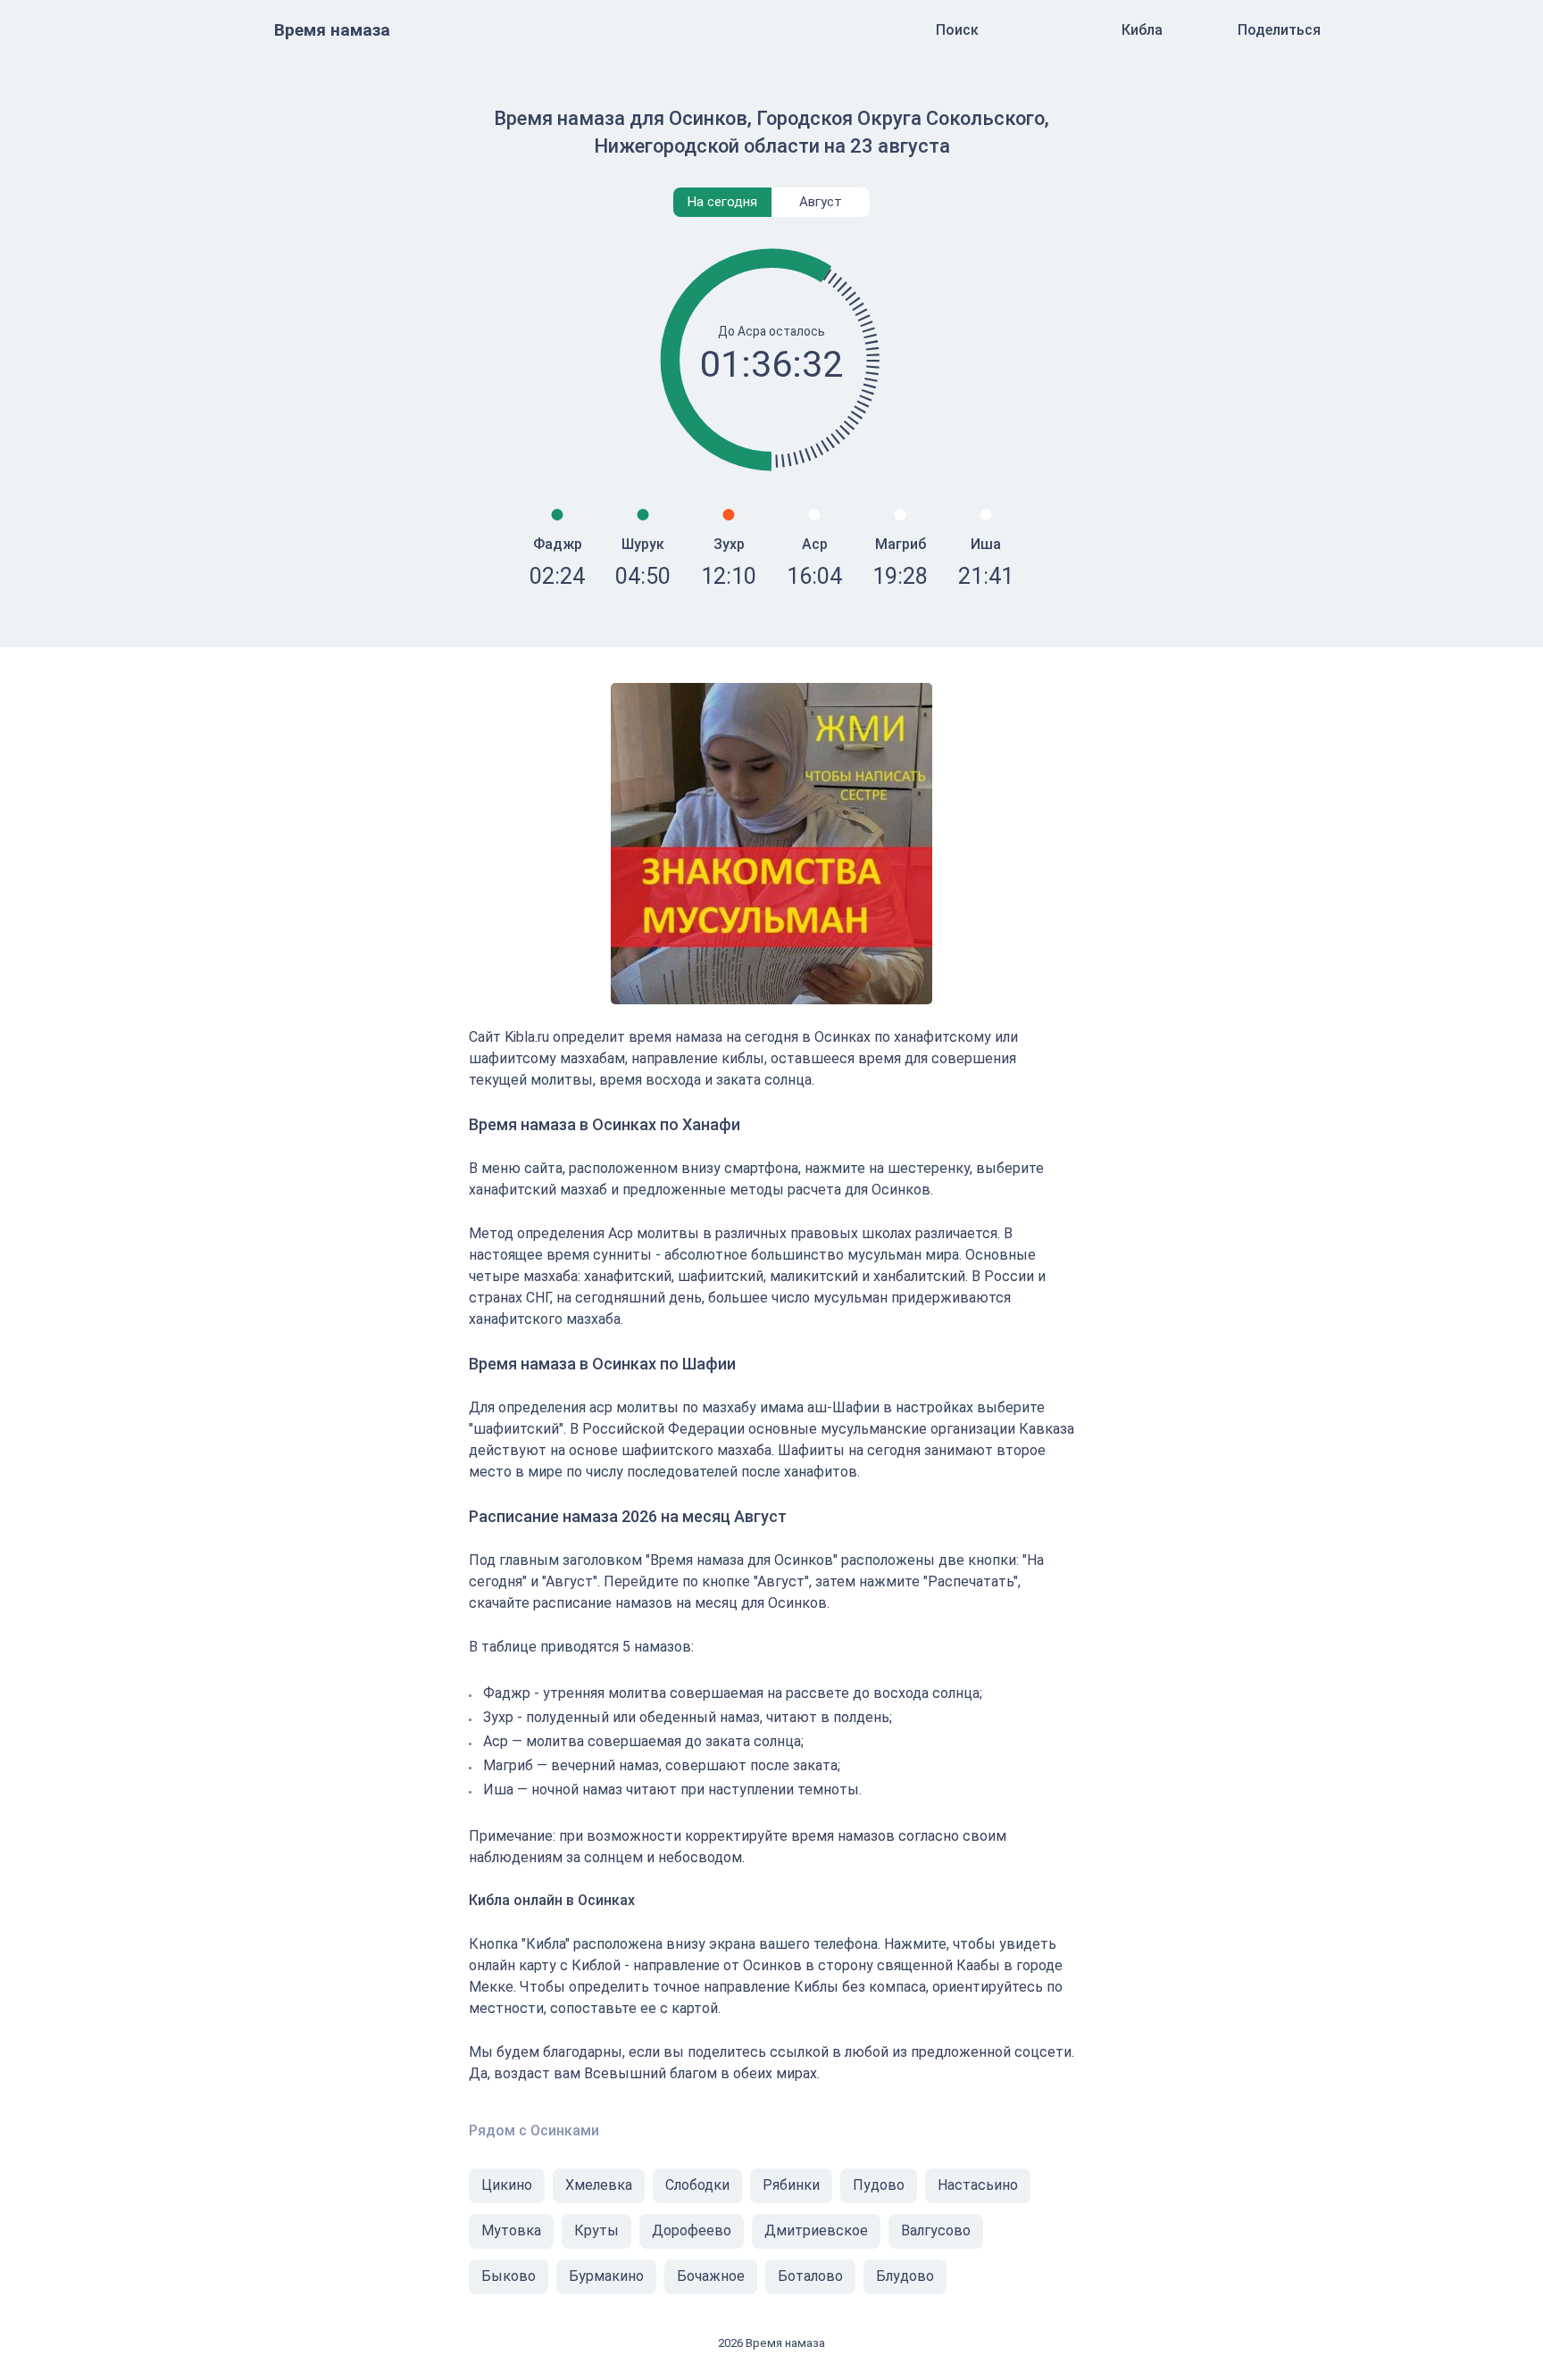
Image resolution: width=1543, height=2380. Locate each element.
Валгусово (936, 2230)
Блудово (905, 2276)
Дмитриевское (816, 2230)
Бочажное (711, 2276)
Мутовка (511, 2230)
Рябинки (791, 2185)
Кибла (1142, 30)
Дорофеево (692, 2230)
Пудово (879, 2185)
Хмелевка (599, 2185)
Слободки (697, 2185)
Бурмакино (606, 2276)
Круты (596, 2230)
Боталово (810, 2276)
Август (821, 202)
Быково (509, 2276)
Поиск (957, 30)
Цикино (507, 2185)
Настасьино (978, 2185)
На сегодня (722, 202)
